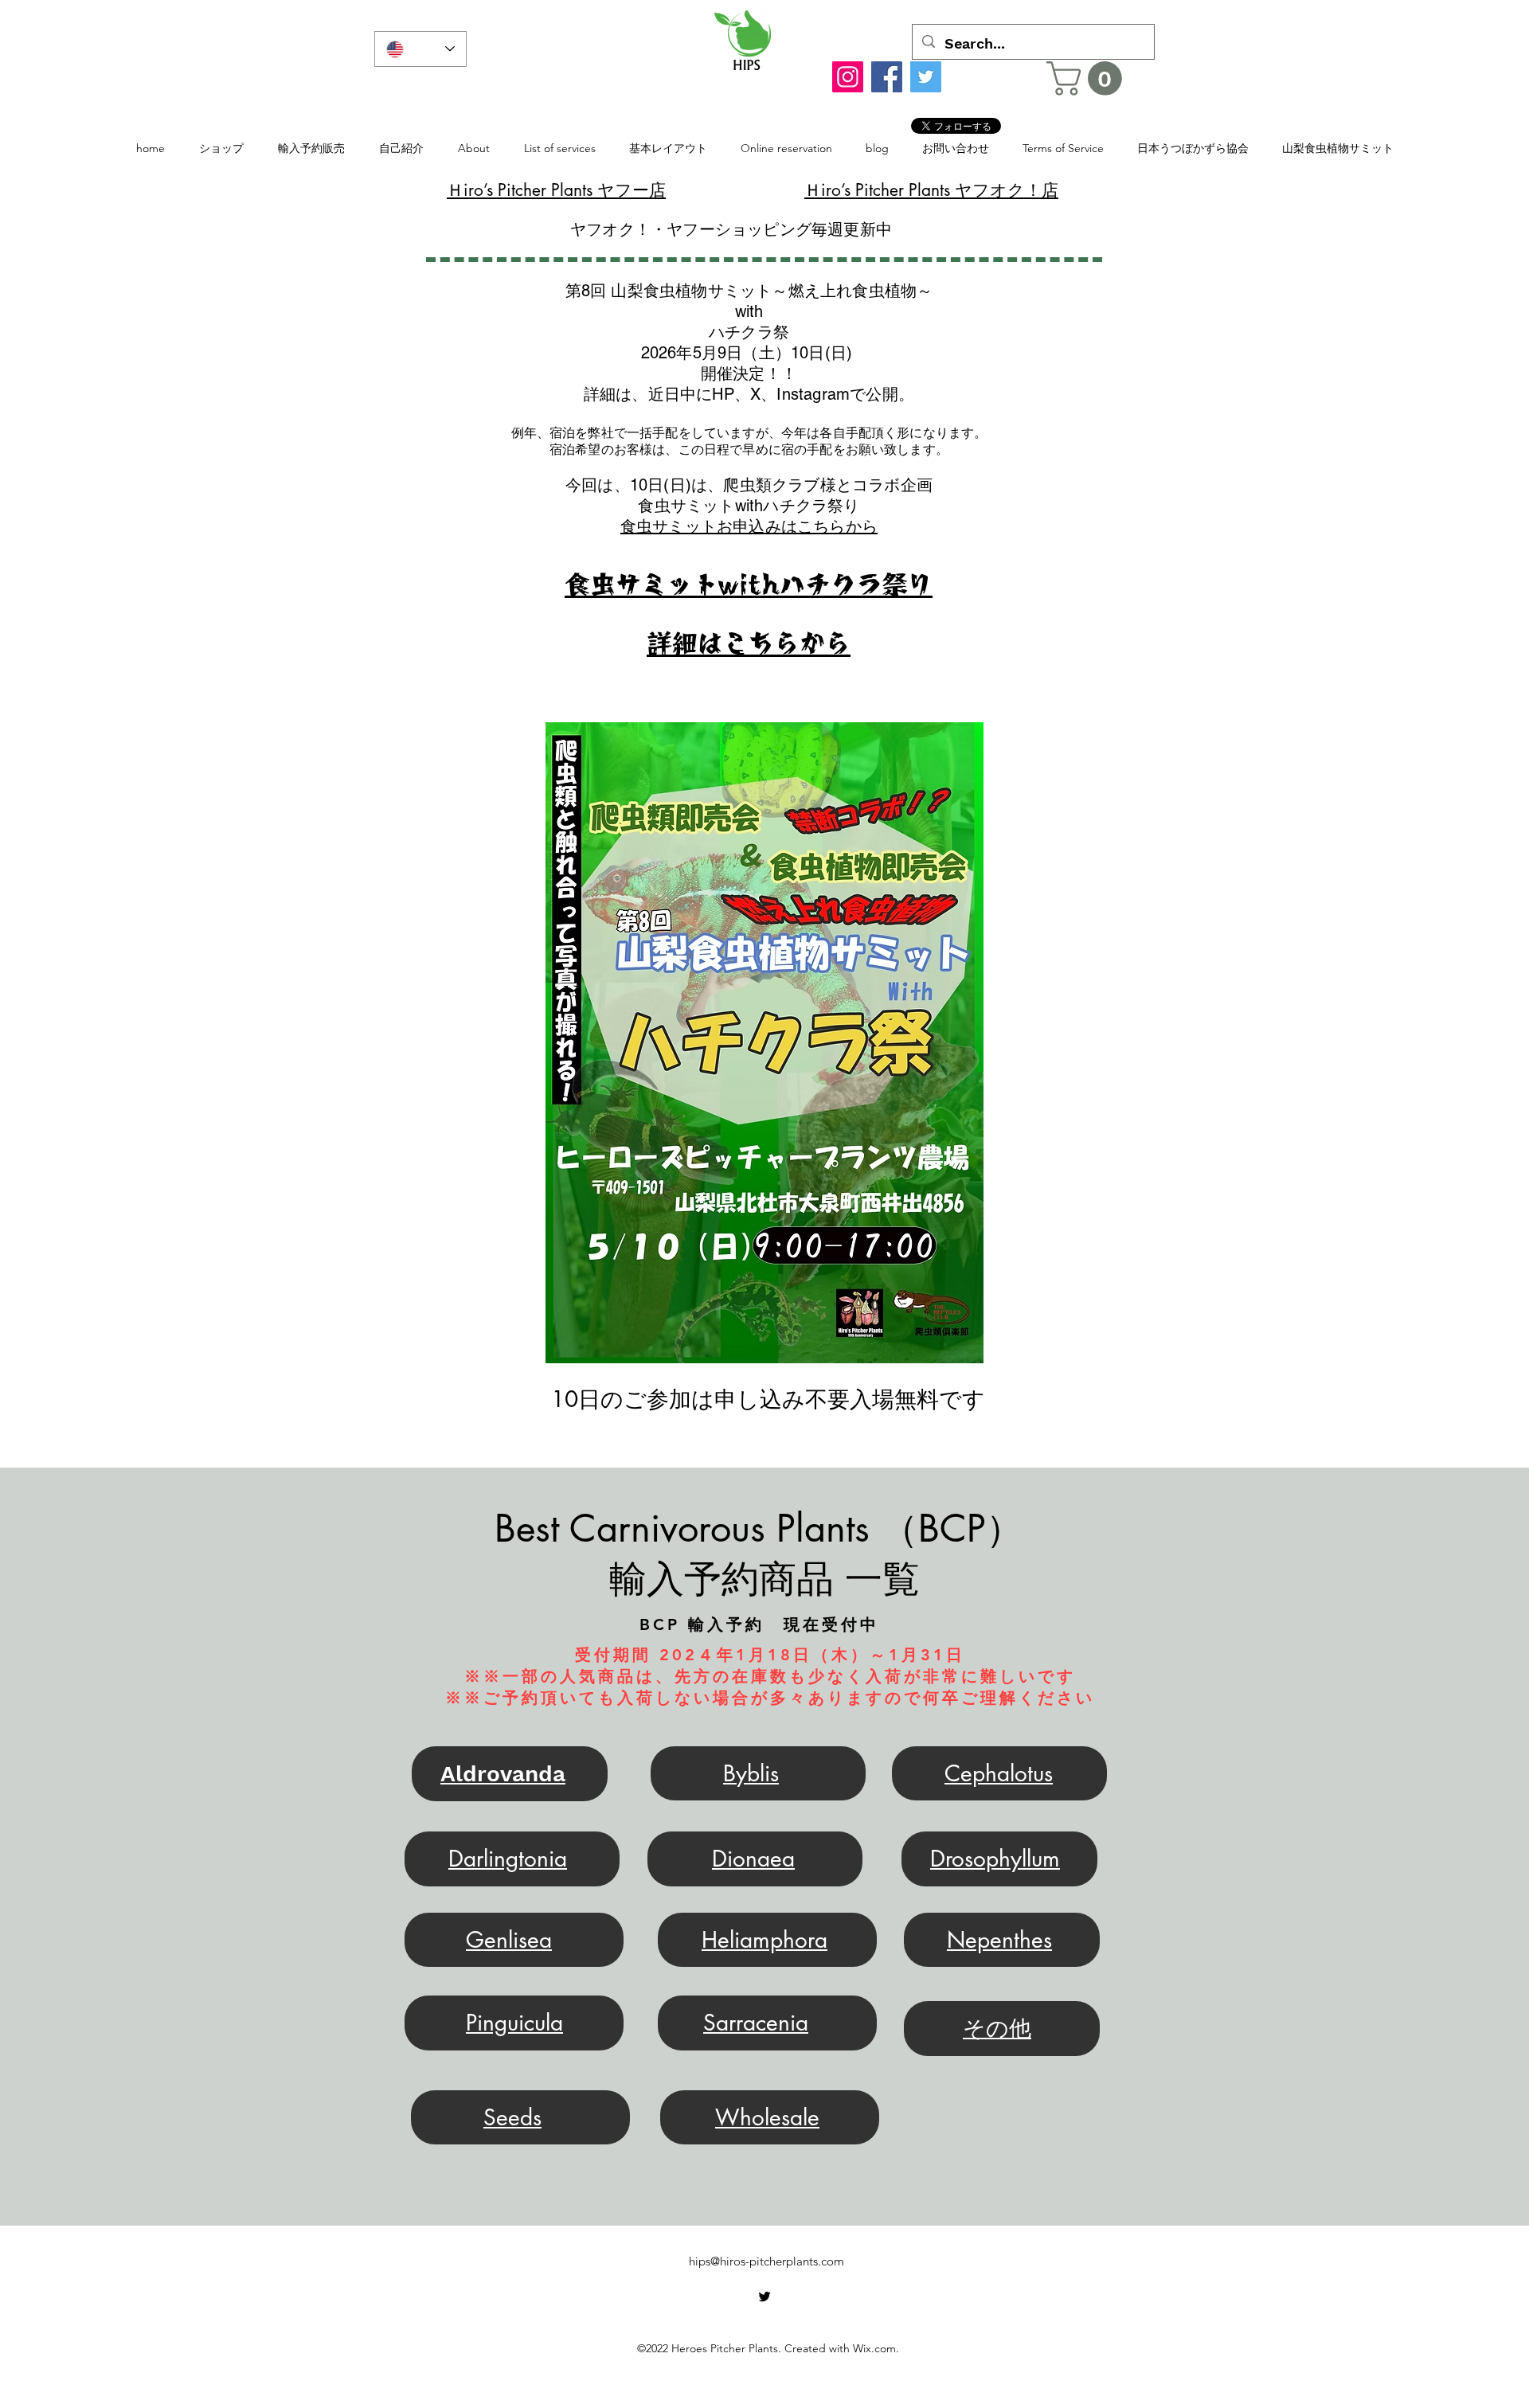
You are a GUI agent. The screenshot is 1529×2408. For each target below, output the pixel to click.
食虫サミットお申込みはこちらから (749, 526)
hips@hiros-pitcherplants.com (766, 2261)
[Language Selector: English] (420, 49)
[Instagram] (848, 77)
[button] (1088, 78)
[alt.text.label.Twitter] (764, 2297)
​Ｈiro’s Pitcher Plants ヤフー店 (556, 190)
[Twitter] (926, 77)
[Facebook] (887, 77)
